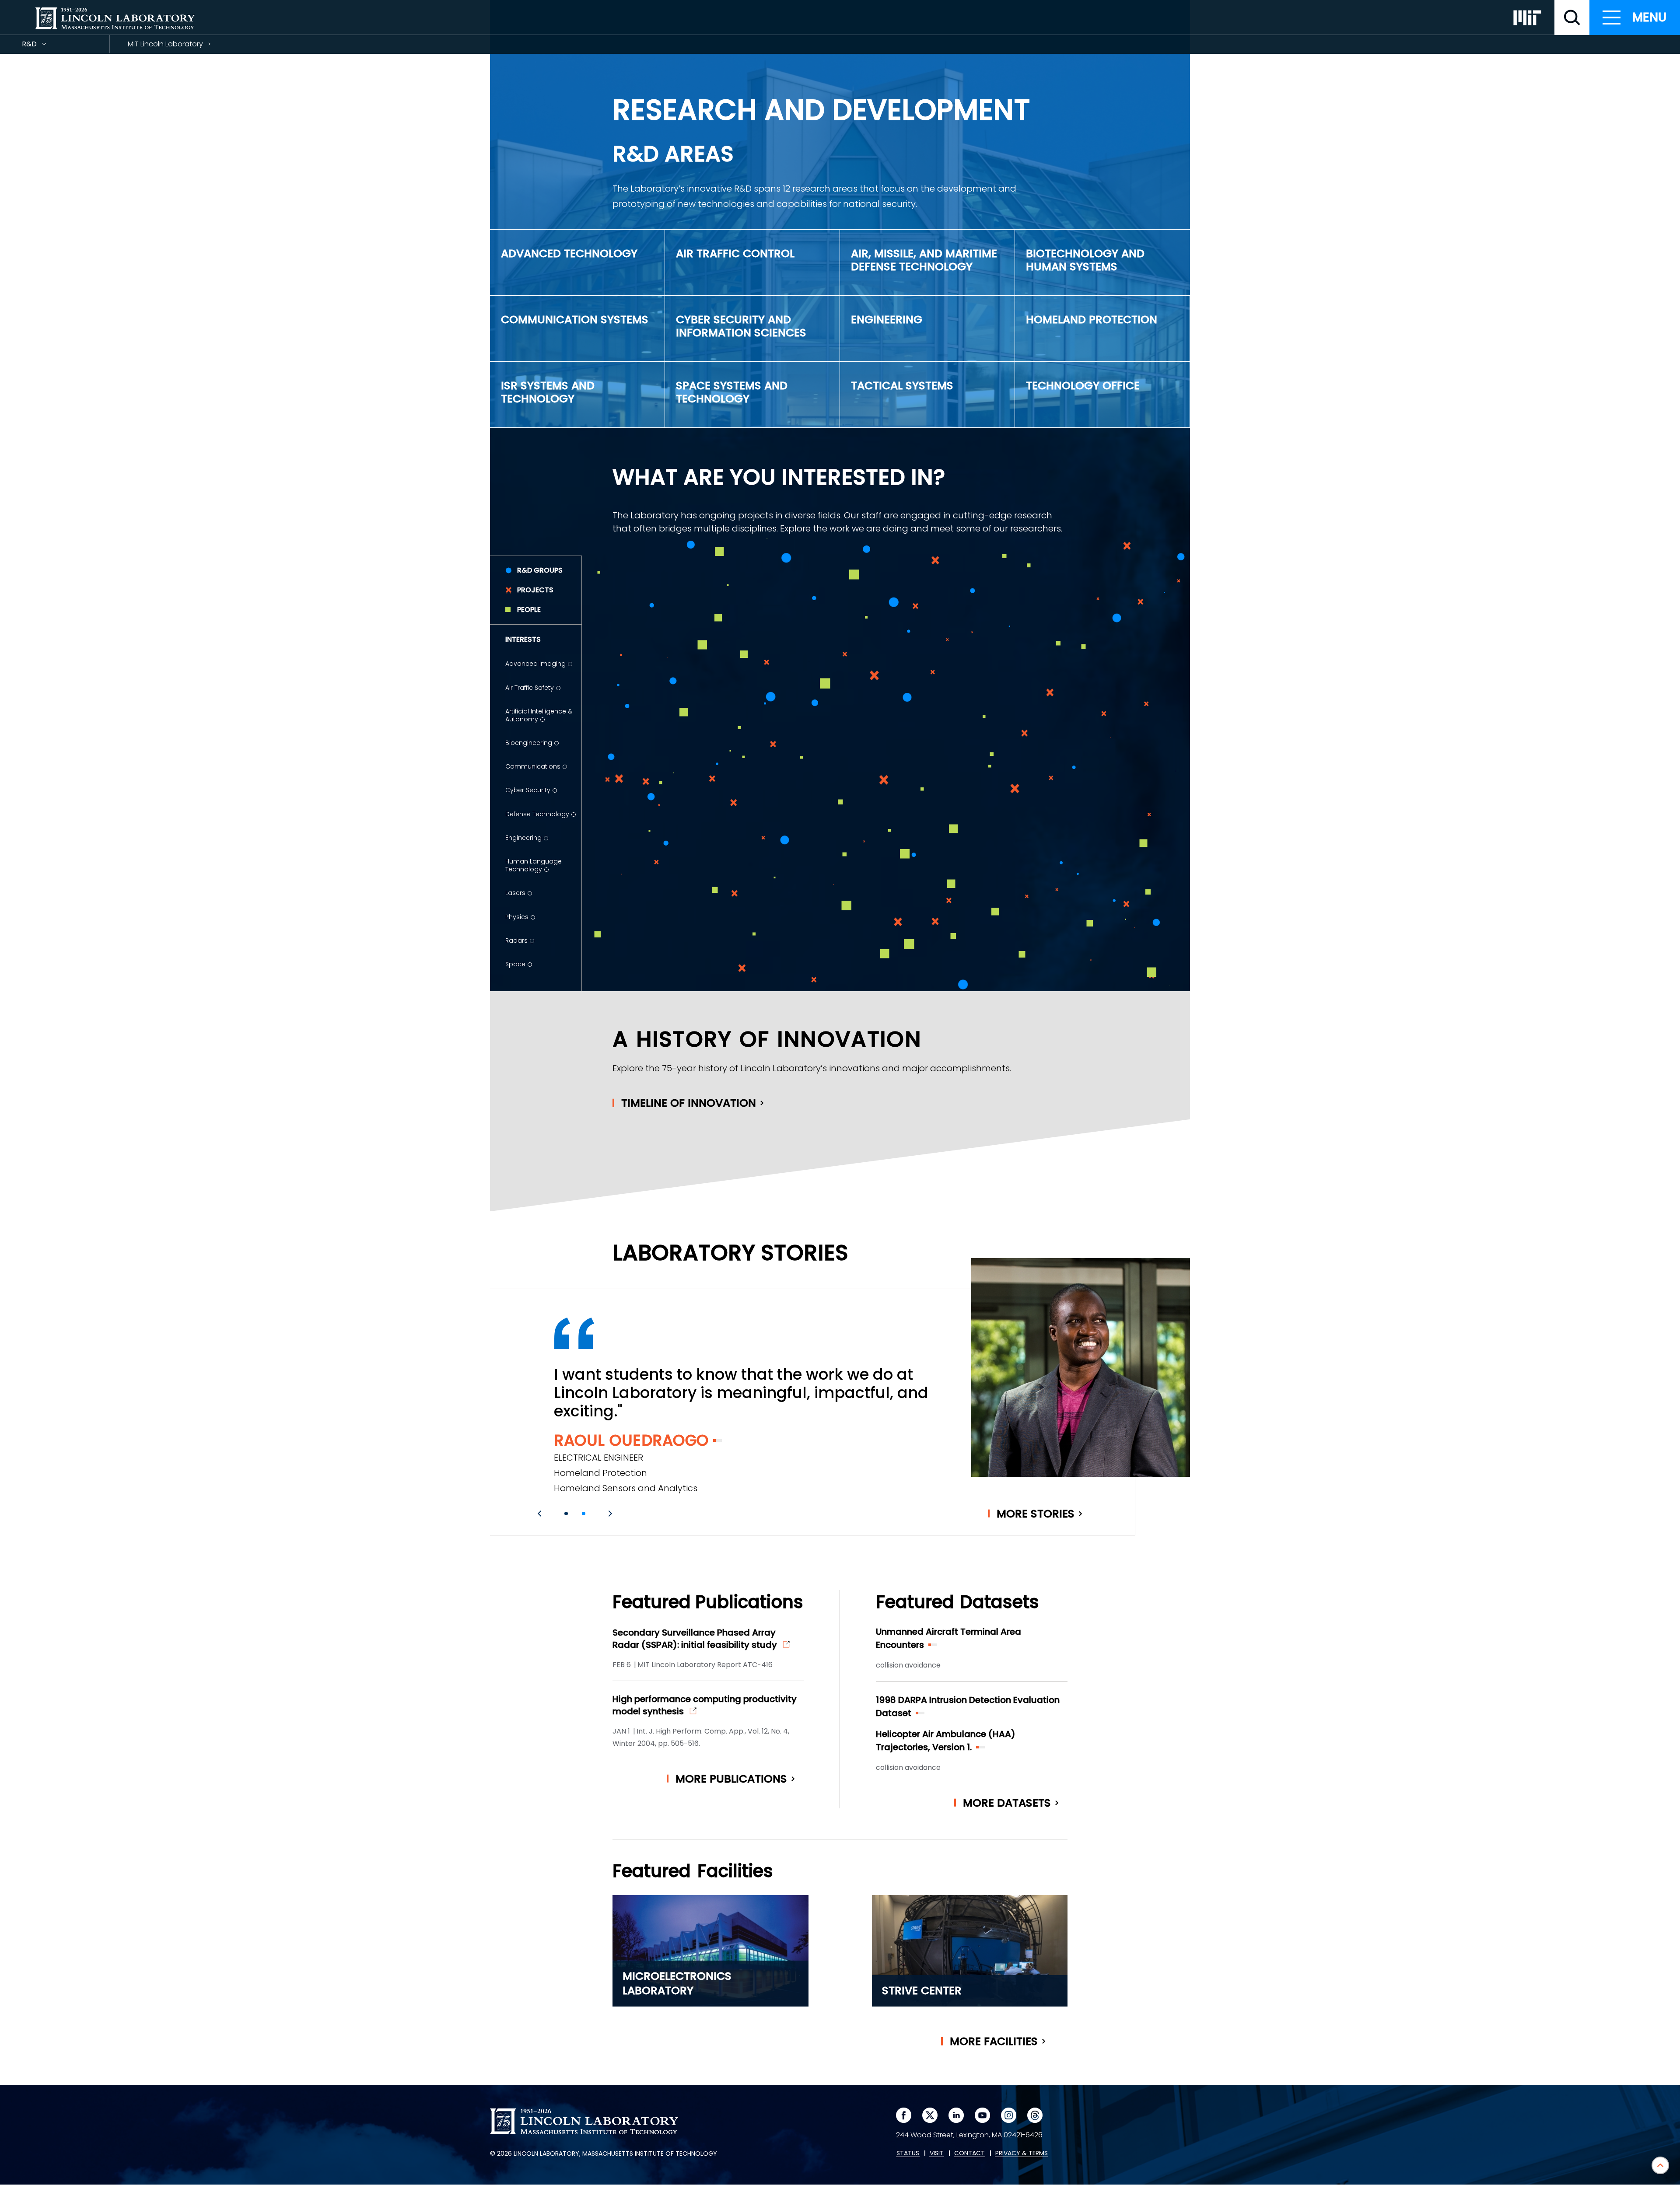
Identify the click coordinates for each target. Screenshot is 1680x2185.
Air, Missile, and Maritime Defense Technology (924, 260)
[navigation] (1635, 17)
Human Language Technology (534, 865)
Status (908, 2154)
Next (609, 1514)
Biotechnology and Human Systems (1085, 260)
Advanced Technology (569, 253)
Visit (937, 2154)
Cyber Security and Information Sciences (741, 326)
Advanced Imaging (535, 664)
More (1036, 1514)
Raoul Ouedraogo (631, 1440)
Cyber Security (528, 790)
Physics (517, 917)
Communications (533, 766)
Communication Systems (575, 320)
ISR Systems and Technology (548, 392)
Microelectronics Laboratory (677, 1983)
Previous (541, 1514)
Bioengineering (529, 743)
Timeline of (689, 1103)
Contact (969, 2154)
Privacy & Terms (1022, 2154)
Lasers (515, 893)
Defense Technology (537, 814)
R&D (45, 46)
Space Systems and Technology (732, 392)
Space (515, 964)
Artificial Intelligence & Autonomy (539, 715)
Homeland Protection (1092, 320)
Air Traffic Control (735, 253)
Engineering (887, 320)
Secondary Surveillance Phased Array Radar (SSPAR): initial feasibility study (695, 1639)
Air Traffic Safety (530, 688)
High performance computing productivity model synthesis (705, 1705)
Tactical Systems (902, 386)
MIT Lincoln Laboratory (165, 44)
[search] (1572, 17)
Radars (516, 940)
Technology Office (1083, 386)
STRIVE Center (922, 1991)
